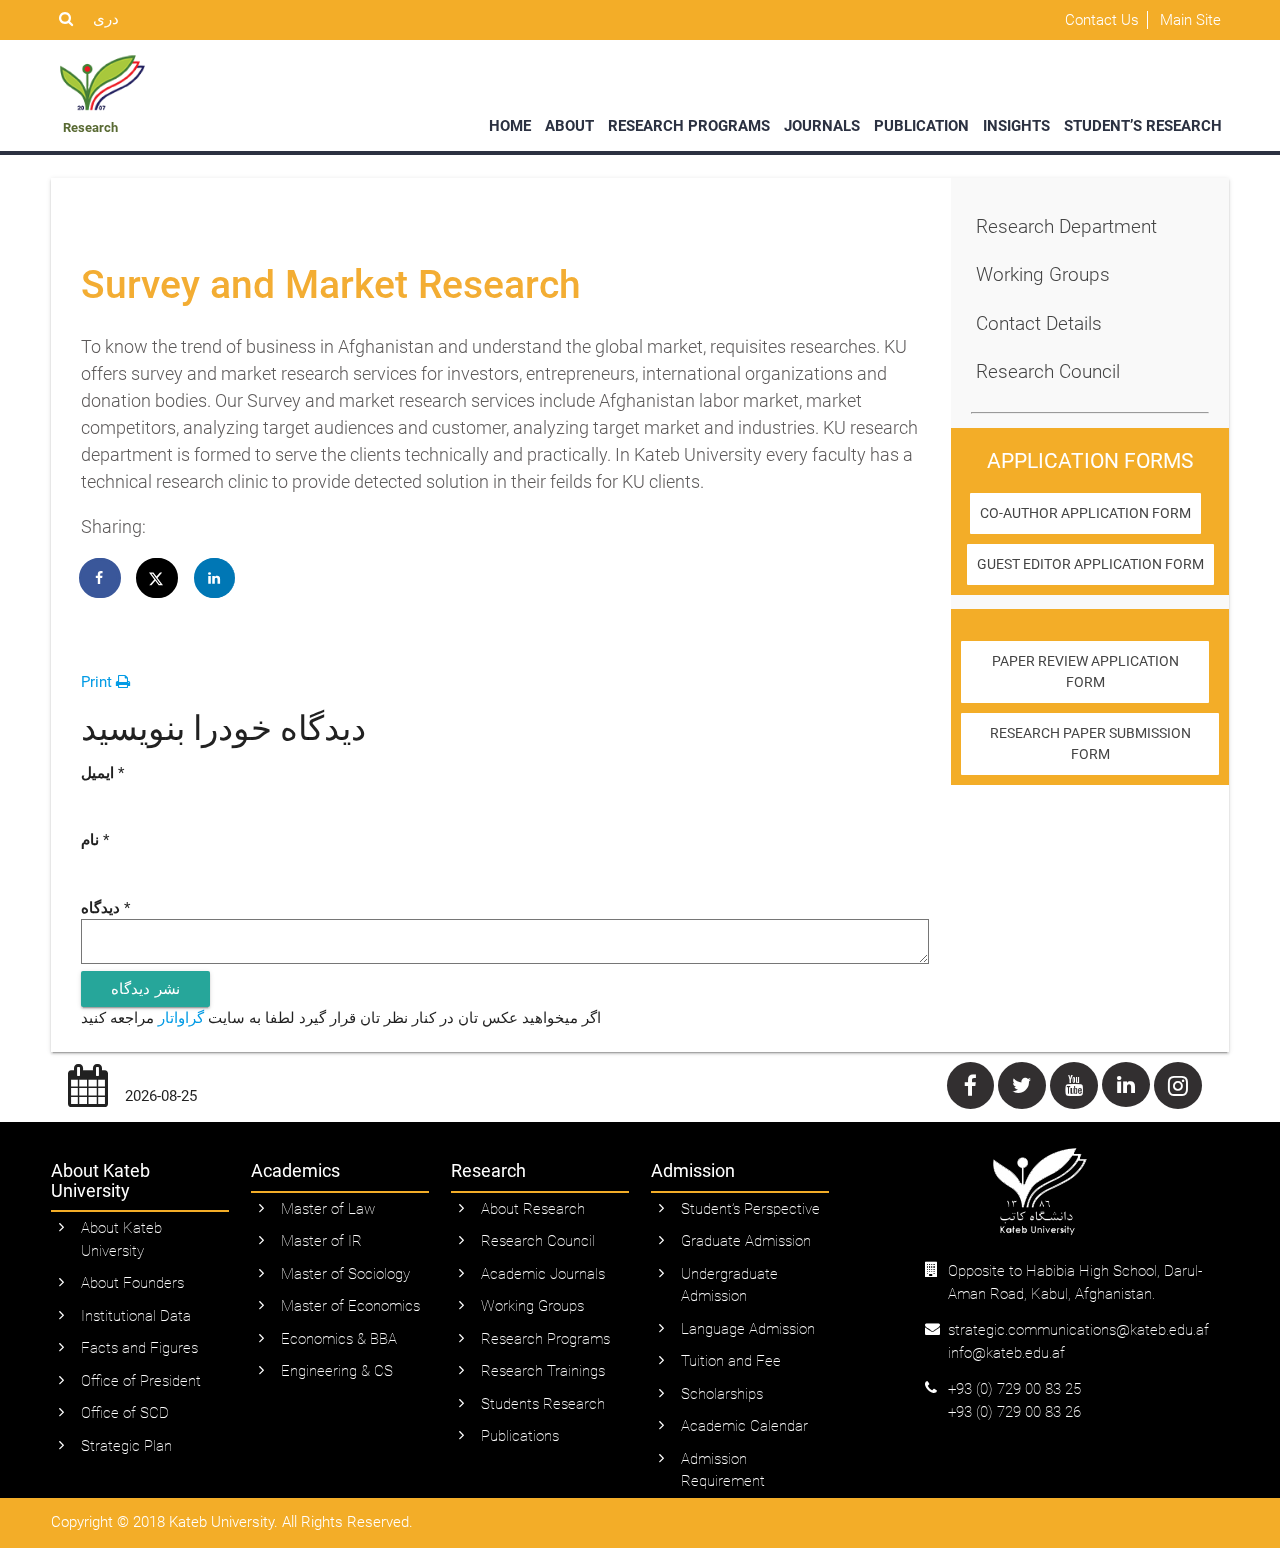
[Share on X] (158, 578)
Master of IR (321, 1241)
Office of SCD (125, 1413)
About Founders (132, 1283)
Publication (921, 126)
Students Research (543, 1404)
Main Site (1190, 20)
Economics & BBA (339, 1339)
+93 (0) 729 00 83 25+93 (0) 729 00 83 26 (1014, 1400)
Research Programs (689, 126)
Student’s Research (1143, 126)
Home (510, 126)
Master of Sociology (345, 1274)
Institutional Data (136, 1316)
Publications (520, 1436)
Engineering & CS (337, 1371)
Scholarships (722, 1394)
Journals (822, 126)
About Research (533, 1209)
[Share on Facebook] (101, 578)
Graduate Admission (746, 1241)
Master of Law (328, 1209)
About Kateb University (121, 1239)
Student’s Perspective (750, 1209)
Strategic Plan (126, 1446)
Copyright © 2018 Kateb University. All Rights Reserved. (232, 1522)
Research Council (1048, 371)
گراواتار (181, 1018)
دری (106, 19)
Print (98, 682)
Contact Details (1039, 323)
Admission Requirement (723, 1470)
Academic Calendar (744, 1426)
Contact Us (1102, 20)
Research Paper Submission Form (1090, 743)
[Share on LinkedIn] (215, 578)
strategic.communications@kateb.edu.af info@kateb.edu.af (1078, 1341)
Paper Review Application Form (1085, 671)
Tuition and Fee (731, 1361)
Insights (1016, 126)
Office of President (141, 1381)
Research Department (1066, 226)
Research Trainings (543, 1371)
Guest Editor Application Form (1090, 564)
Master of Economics (350, 1306)
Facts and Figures (139, 1348)
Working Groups (1043, 274)
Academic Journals (543, 1274)
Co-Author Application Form (1085, 513)
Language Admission (748, 1329)
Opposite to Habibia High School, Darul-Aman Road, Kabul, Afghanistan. (1075, 1282)
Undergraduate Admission (729, 1285)
